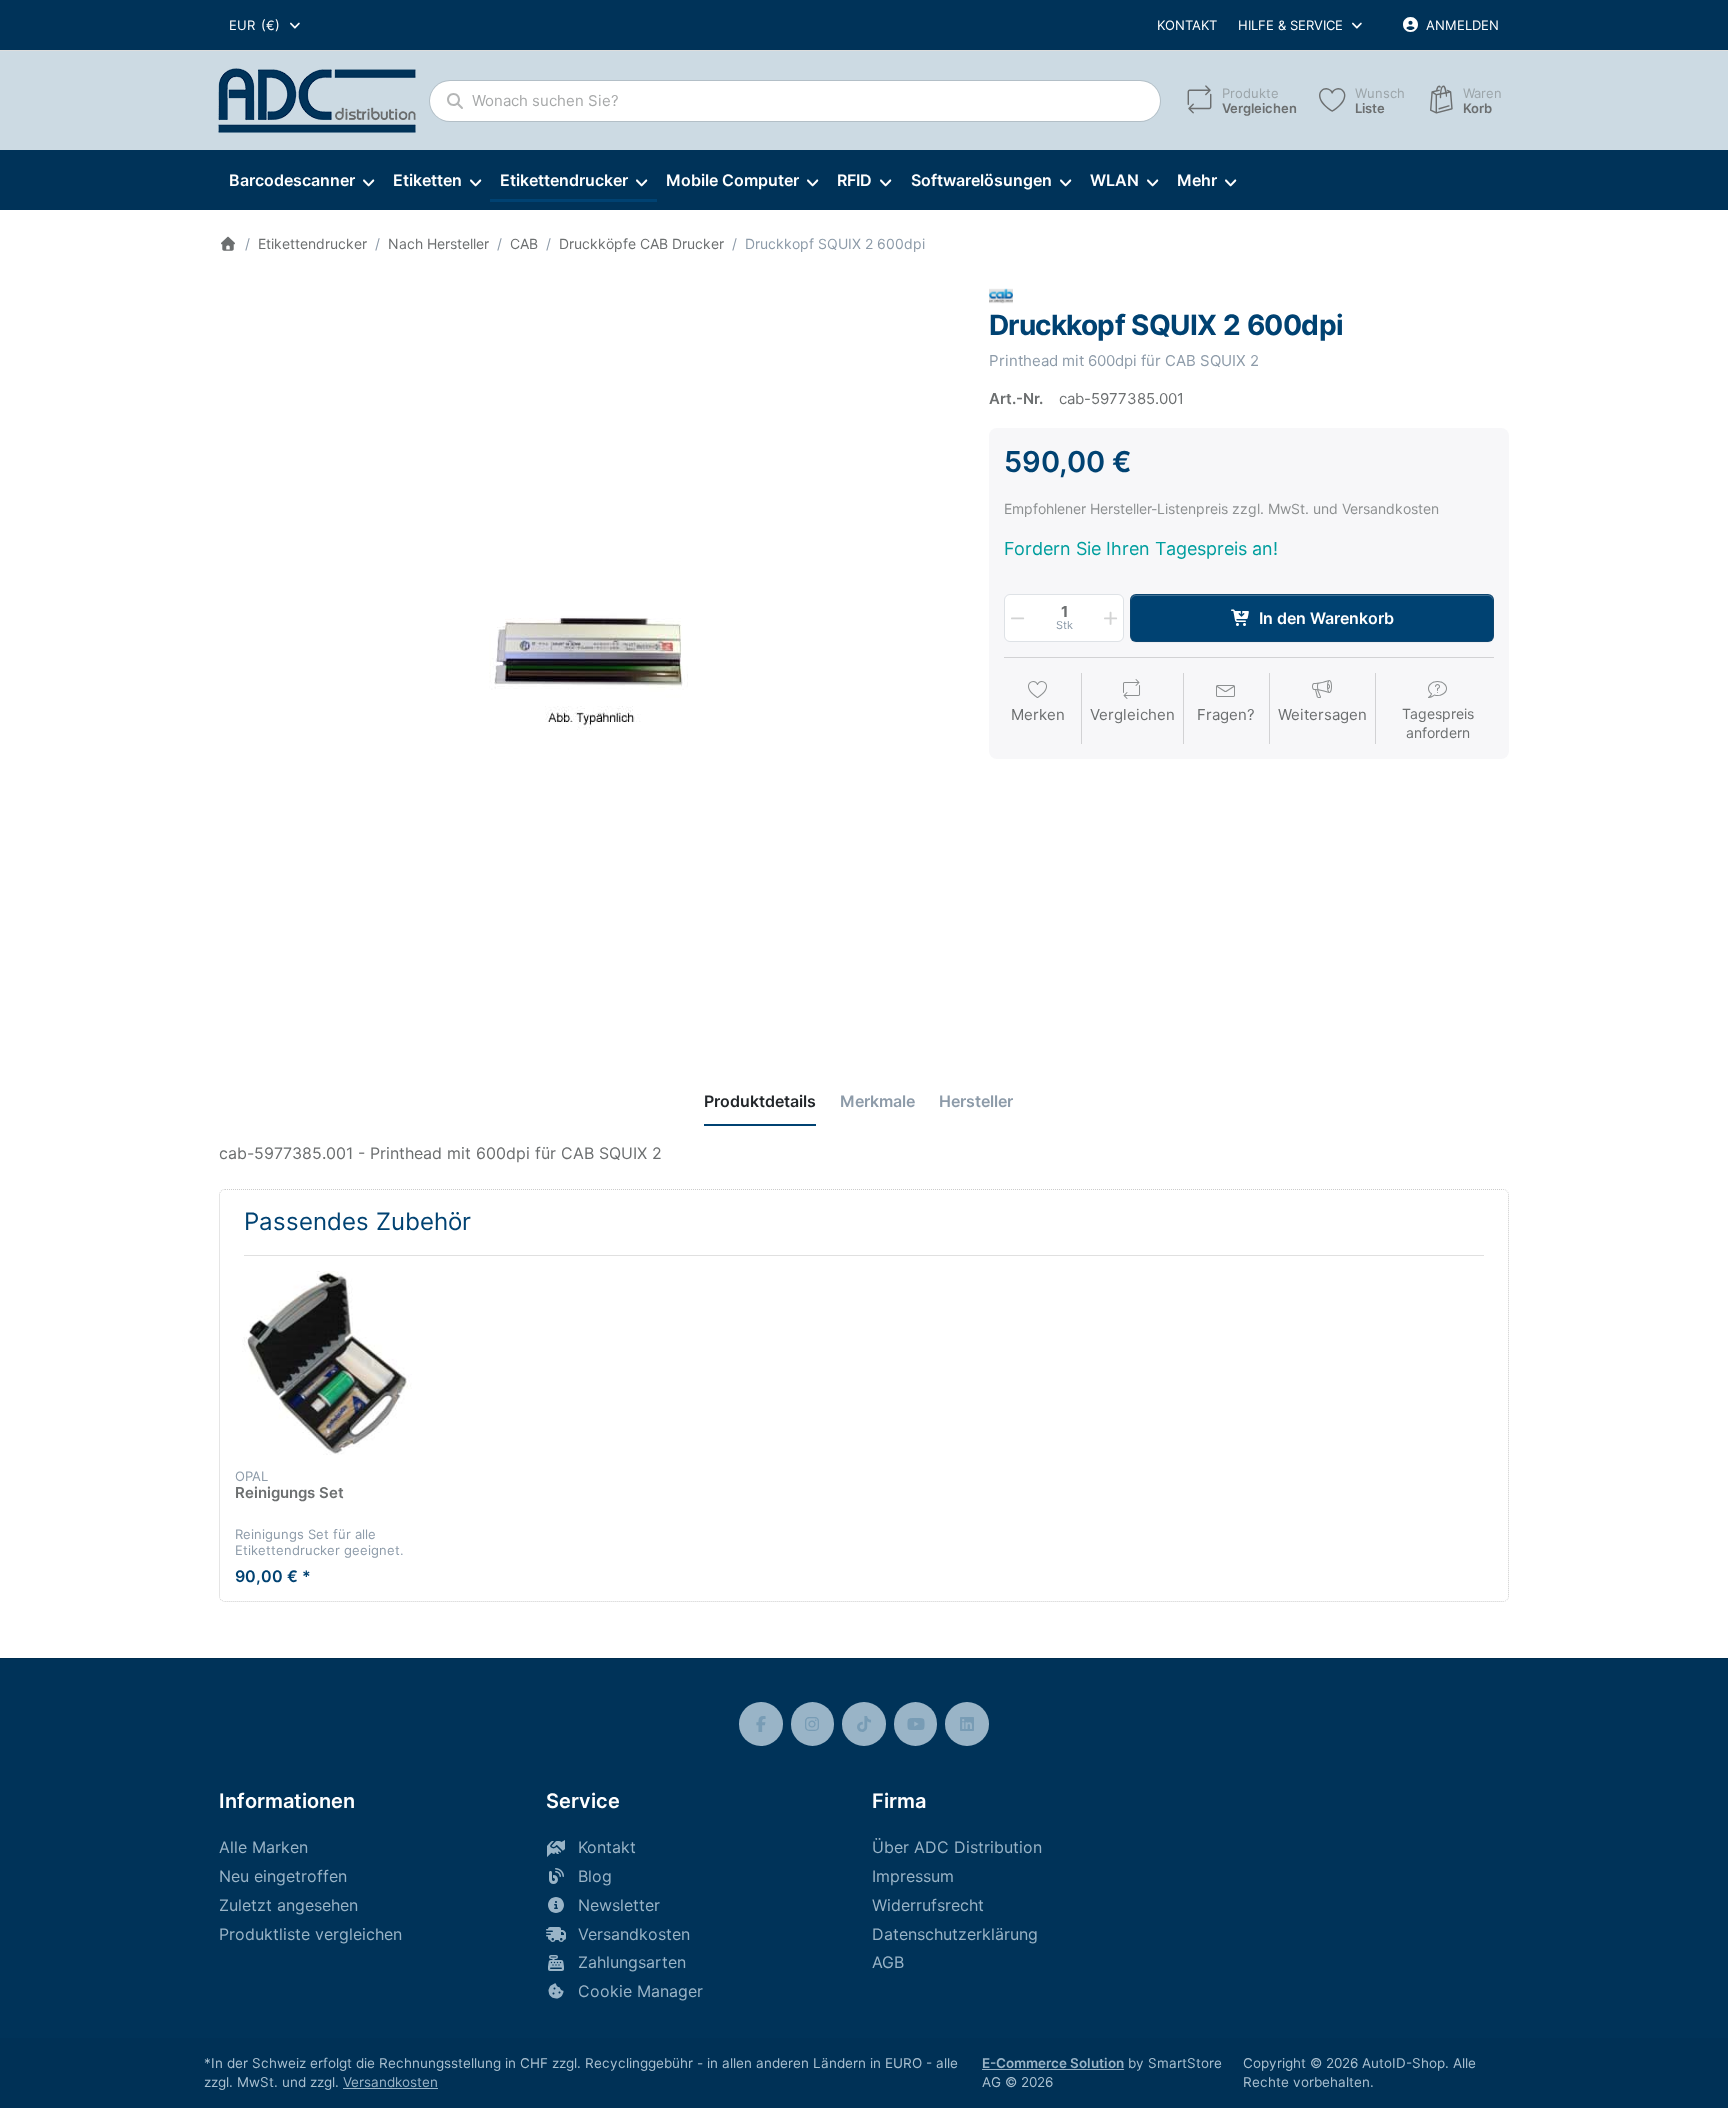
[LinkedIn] (967, 1724)
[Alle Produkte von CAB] (1001, 294)
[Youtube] (916, 1724)
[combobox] (266, 25)
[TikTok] (864, 1724)
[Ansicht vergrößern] (589, 654)
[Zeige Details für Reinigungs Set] (327, 1363)
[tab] (760, 1101)
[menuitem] (301, 181)
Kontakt (1187, 25)
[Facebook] (761, 1724)
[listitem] (589, 654)
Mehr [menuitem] (1197, 180)
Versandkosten (390, 2082)
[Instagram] (813, 1724)
